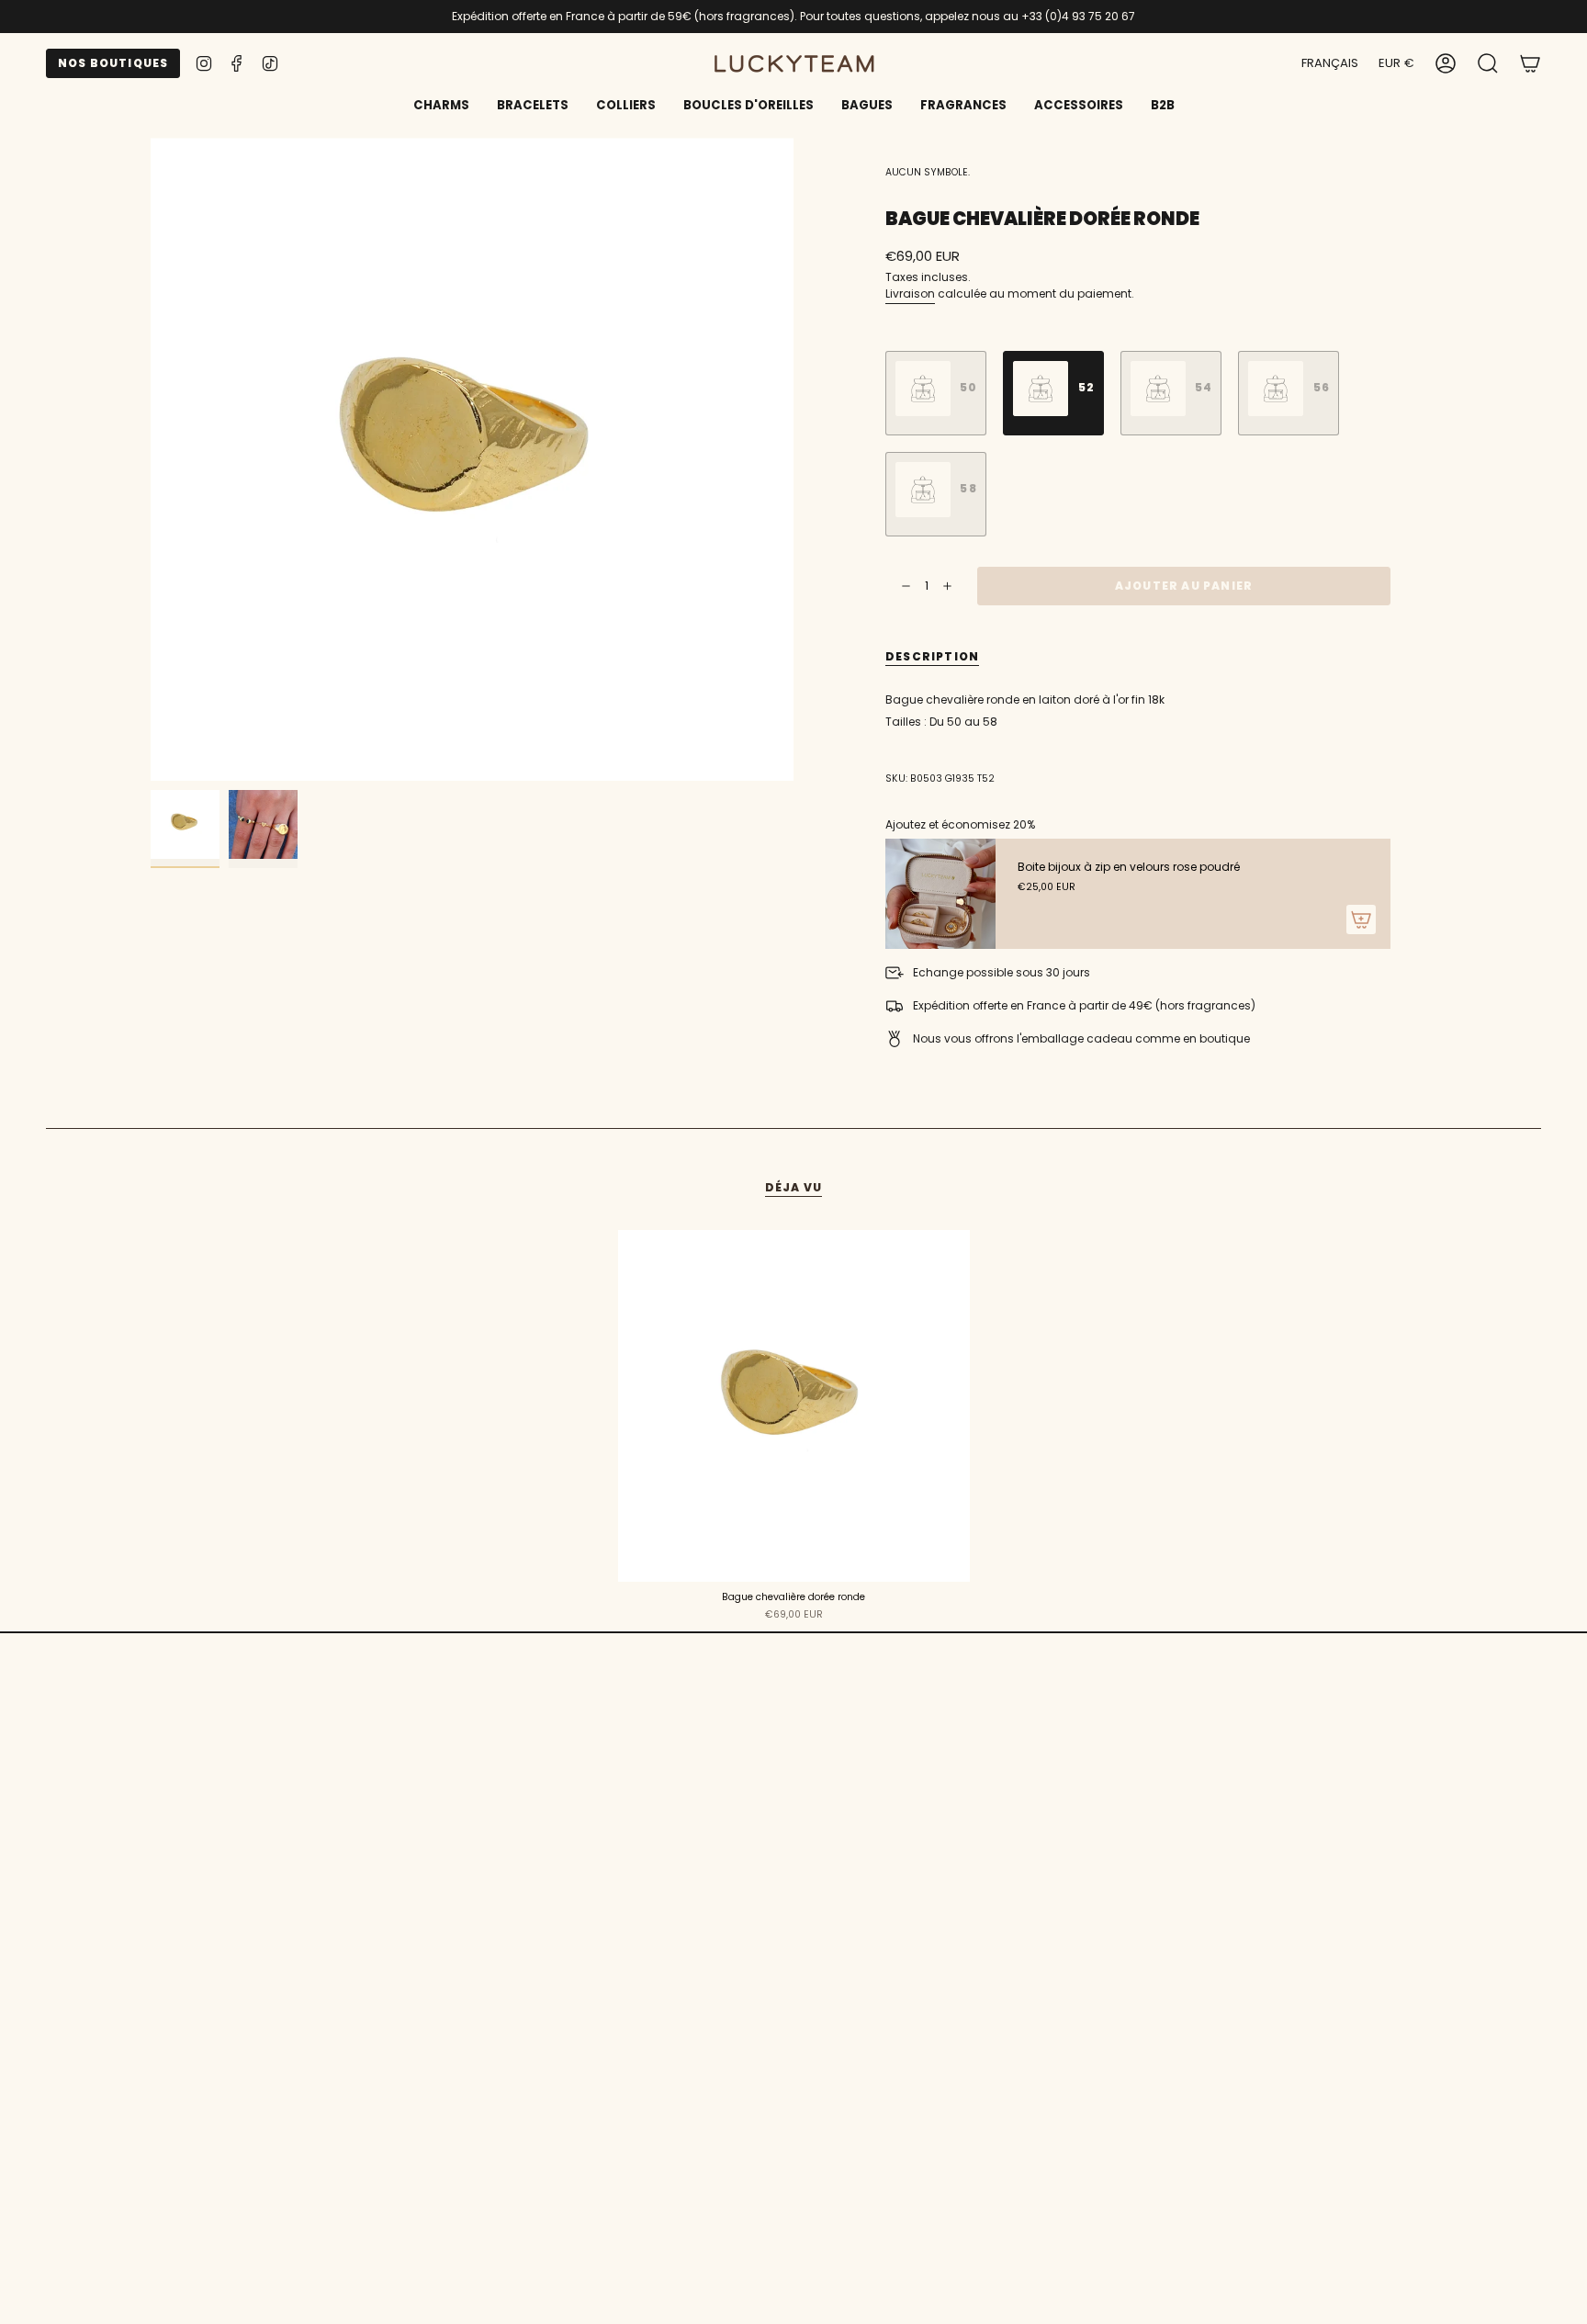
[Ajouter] (1361, 919)
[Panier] (1530, 63)
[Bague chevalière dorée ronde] (794, 1406)
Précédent (151, 459)
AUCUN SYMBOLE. (928, 172)
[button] (533, 107)
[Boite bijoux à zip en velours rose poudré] (940, 894)
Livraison (910, 293)
